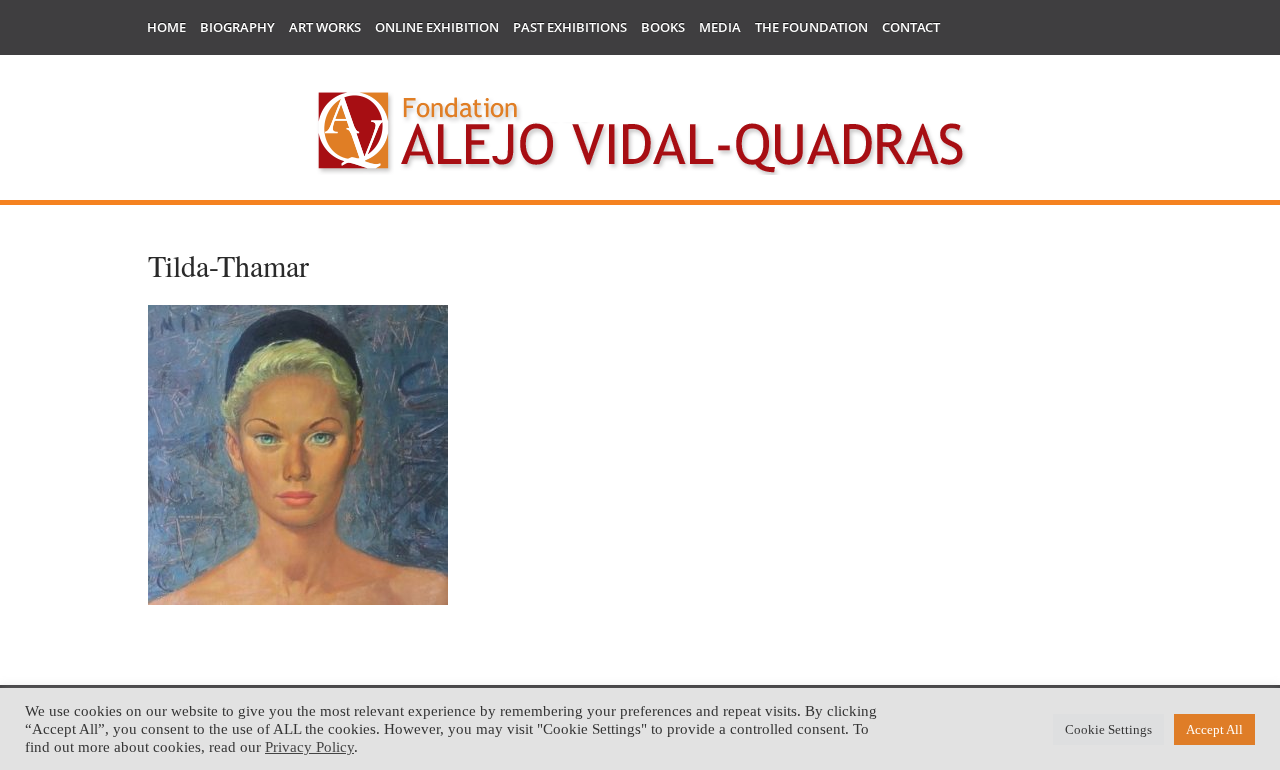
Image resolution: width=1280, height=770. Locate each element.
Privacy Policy (309, 747)
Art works (325, 27)
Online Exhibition (437, 27)
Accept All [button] (1214, 729)
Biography (237, 27)
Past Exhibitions (570, 27)
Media (720, 27)
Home (166, 27)
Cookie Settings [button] (1108, 729)
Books (663, 27)
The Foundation (811, 27)
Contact (911, 27)
